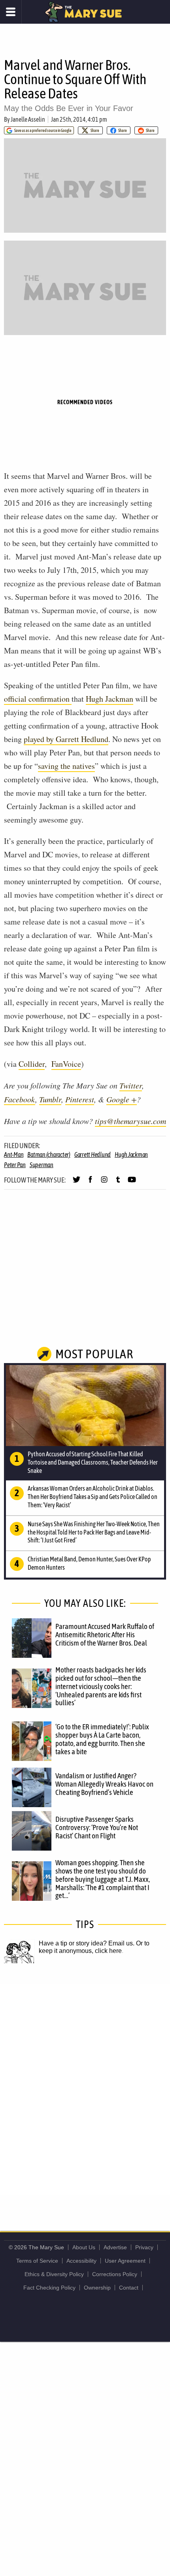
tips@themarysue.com (130, 1121)
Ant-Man (14, 1154)
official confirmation (38, 699)
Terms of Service (37, 2261)
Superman (42, 1165)
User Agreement (125, 2261)
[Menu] (11, 12)
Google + (122, 1099)
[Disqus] (85, 2089)
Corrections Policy (115, 2274)
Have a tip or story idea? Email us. (87, 1943)
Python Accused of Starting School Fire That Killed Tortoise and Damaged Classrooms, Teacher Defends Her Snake (93, 1462)
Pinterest (80, 1099)
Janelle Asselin (28, 119)
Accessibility (81, 2261)
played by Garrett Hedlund (66, 739)
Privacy (144, 2247)
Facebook (20, 1099)
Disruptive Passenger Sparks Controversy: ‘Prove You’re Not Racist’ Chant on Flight (97, 1827)
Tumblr (50, 1099)
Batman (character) (49, 1154)
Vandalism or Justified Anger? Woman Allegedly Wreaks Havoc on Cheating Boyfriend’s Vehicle (104, 1784)
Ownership (97, 2288)
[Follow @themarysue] (76, 1183)
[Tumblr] (118, 1183)
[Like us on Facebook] (90, 1183)
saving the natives (66, 766)
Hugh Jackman (110, 699)
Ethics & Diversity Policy (54, 2274)
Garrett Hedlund (93, 1154)
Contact (129, 2288)
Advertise (115, 2247)
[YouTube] (132, 1183)
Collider (32, 1064)
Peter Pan (15, 1165)
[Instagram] (104, 1183)
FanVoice (66, 1064)
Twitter (131, 1085)
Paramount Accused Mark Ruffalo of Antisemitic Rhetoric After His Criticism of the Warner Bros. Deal (105, 1634)
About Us (84, 2247)
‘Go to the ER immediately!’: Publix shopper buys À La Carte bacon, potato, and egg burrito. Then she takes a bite (102, 1739)
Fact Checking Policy (49, 2288)
